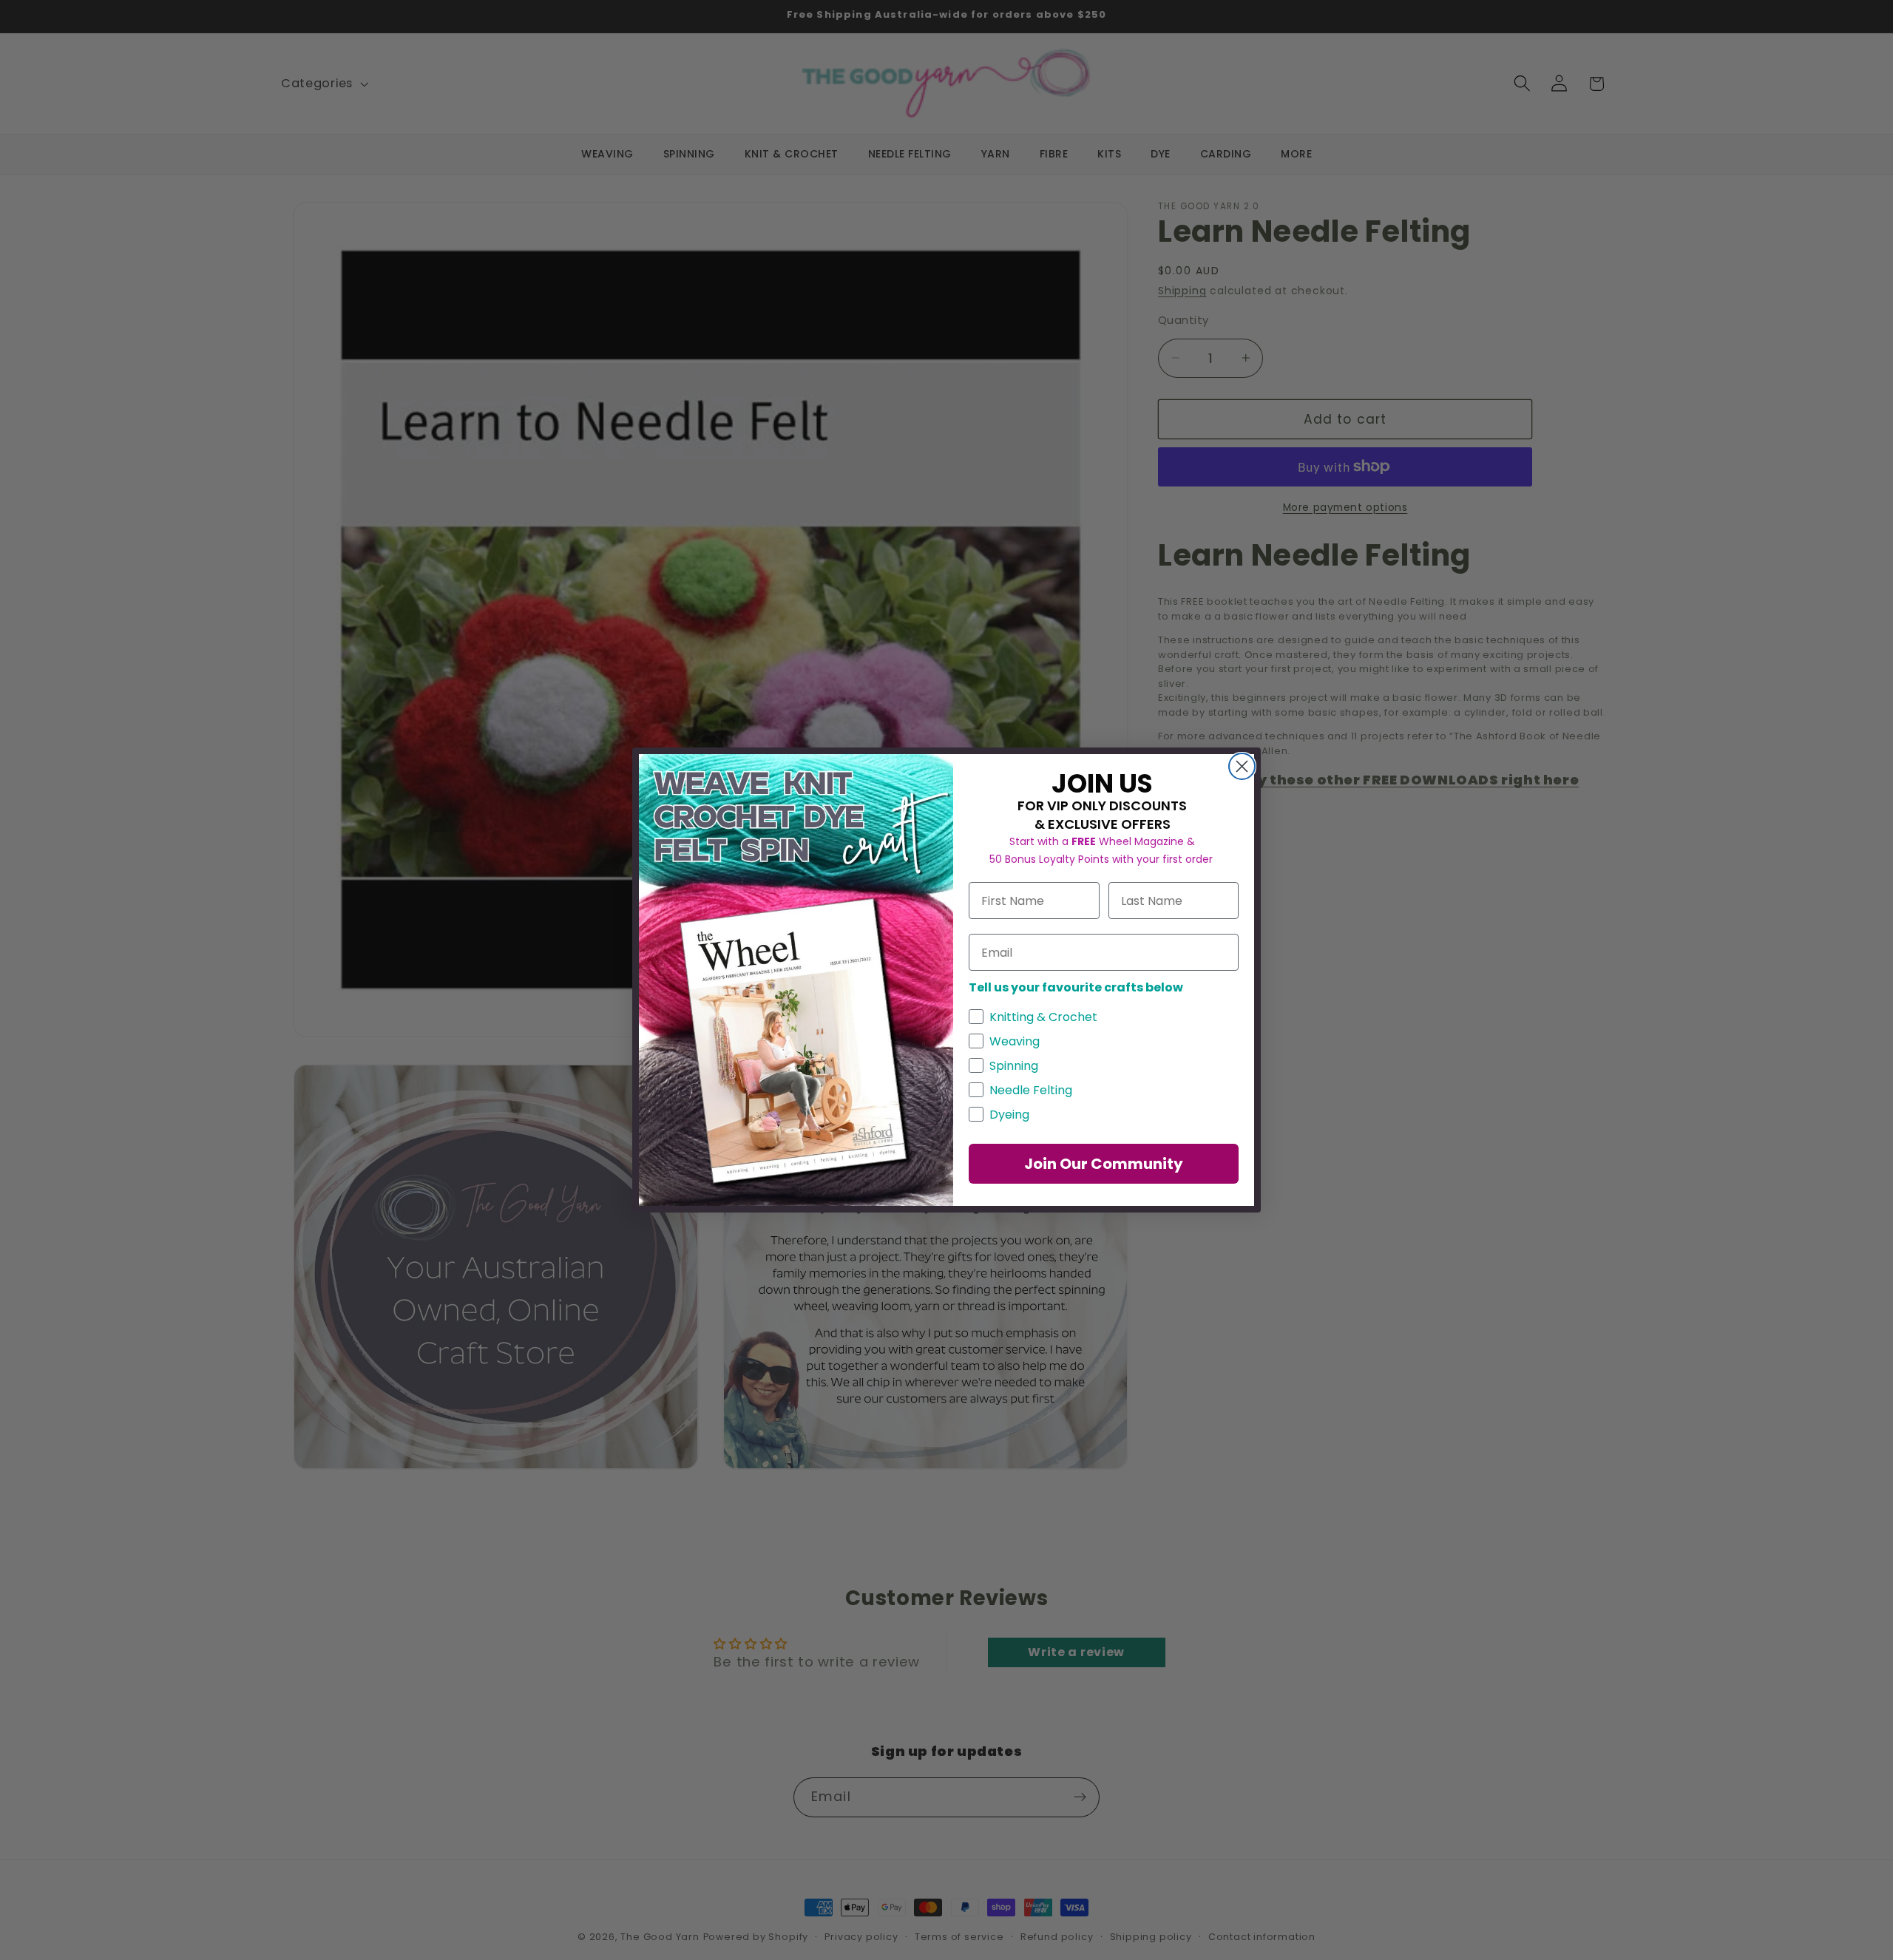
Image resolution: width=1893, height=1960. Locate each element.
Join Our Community (1104, 1164)
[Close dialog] (1242, 766)
